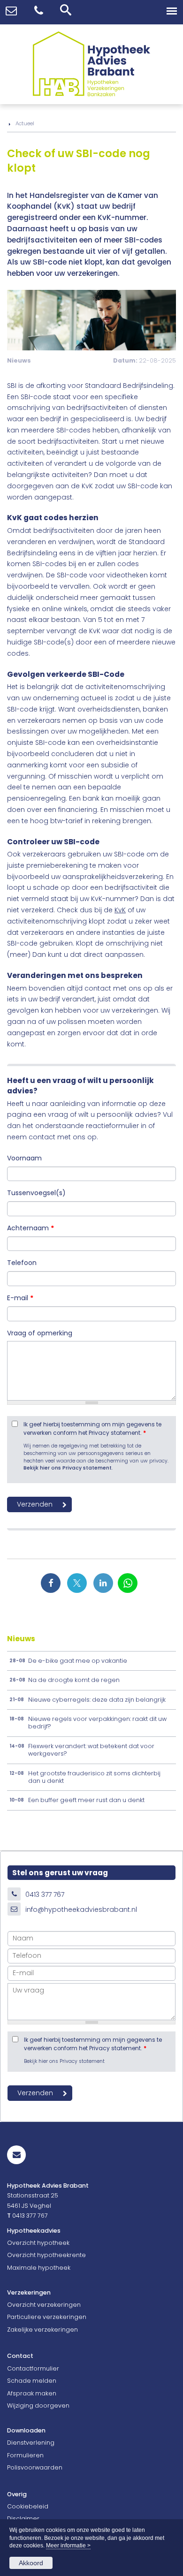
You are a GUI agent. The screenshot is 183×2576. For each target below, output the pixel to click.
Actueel (25, 123)
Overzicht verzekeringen (44, 2305)
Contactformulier (33, 2368)
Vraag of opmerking (40, 1333)
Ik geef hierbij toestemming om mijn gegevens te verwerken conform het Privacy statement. (92, 1429)
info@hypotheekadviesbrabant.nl (81, 1909)
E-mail (20, 1298)
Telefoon (22, 1263)
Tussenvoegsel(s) (36, 1193)
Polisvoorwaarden (35, 2467)
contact (42, 1137)
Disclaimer (23, 2519)
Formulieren (25, 2455)
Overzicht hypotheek (38, 2243)
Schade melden (32, 2381)
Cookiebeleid (28, 2506)
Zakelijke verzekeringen (42, 2330)
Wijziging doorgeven (38, 2406)
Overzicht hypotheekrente (46, 2255)
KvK (120, 910)
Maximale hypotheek (39, 2268)
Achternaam (30, 1228)
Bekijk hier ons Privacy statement (68, 1468)
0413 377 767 (45, 1894)
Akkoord (31, 2563)
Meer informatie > (68, 2546)
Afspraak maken (32, 2393)
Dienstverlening (31, 2443)
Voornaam (24, 1158)
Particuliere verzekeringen (47, 2317)
